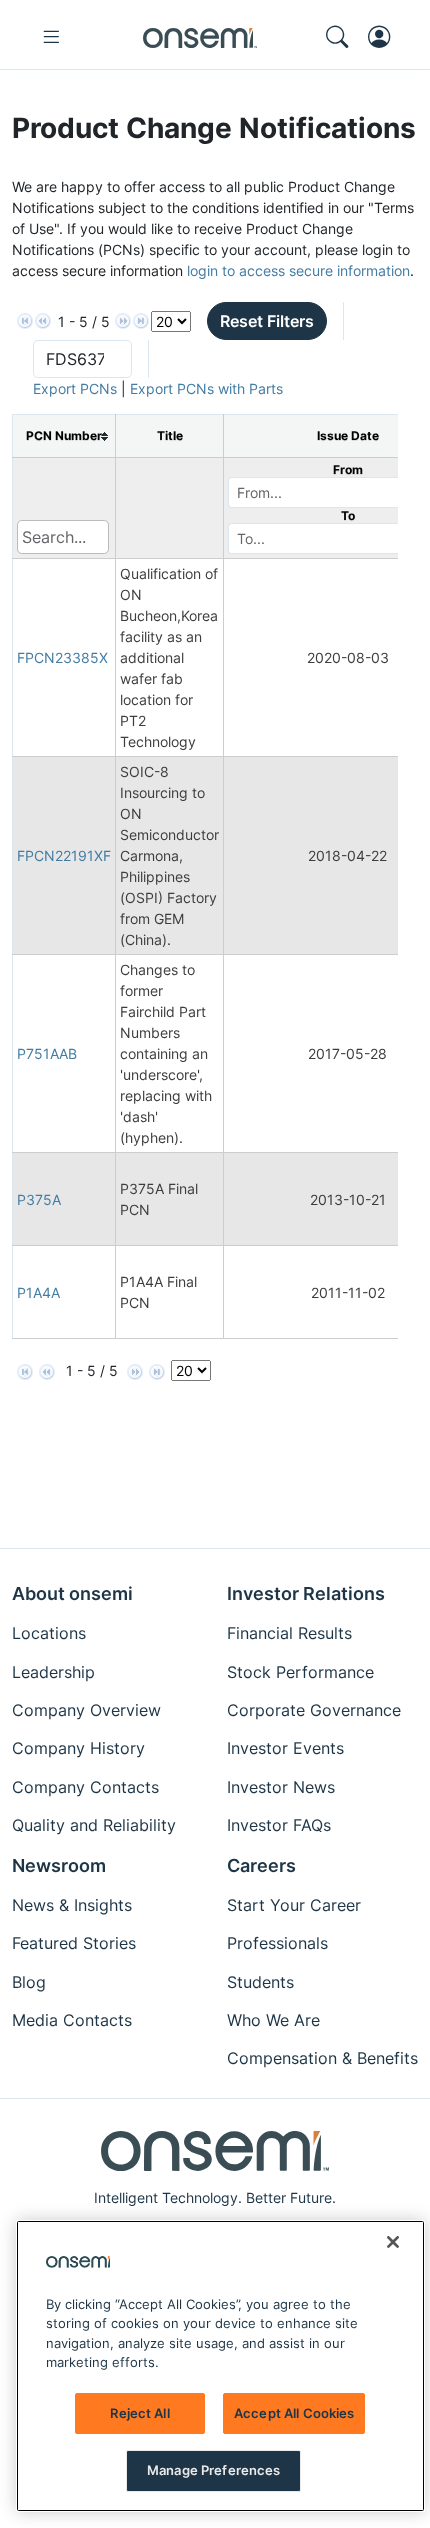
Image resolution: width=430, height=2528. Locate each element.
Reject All (139, 2413)
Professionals (277, 1943)
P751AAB (47, 1053)
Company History (78, 1748)
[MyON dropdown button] (385, 37)
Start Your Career (294, 1905)
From (348, 469)
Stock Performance (300, 1672)
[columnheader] (64, 436)
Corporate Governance (314, 1710)
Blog (29, 1982)
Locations (49, 1633)
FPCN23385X (62, 657)
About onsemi (72, 1593)
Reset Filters (267, 321)
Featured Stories (74, 1943)
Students (260, 1982)
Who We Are (273, 2020)
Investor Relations (306, 1593)
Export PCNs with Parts (206, 388)
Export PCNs (75, 388)
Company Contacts (85, 1787)
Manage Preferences (213, 2470)
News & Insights (72, 1905)
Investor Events (285, 1748)
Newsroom (59, 1865)
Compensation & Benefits (322, 2058)
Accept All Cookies (294, 2413)
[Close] (393, 2242)
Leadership (53, 1672)
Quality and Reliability (94, 1825)
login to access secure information (298, 270)
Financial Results (289, 1633)
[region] (220, 2366)
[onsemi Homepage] (200, 37)
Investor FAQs (279, 1825)
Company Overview (86, 1710)
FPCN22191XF (64, 855)
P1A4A (38, 1292)
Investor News (281, 1787)
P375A (39, 1199)
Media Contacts (72, 2020)
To (348, 515)
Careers (261, 1865)
